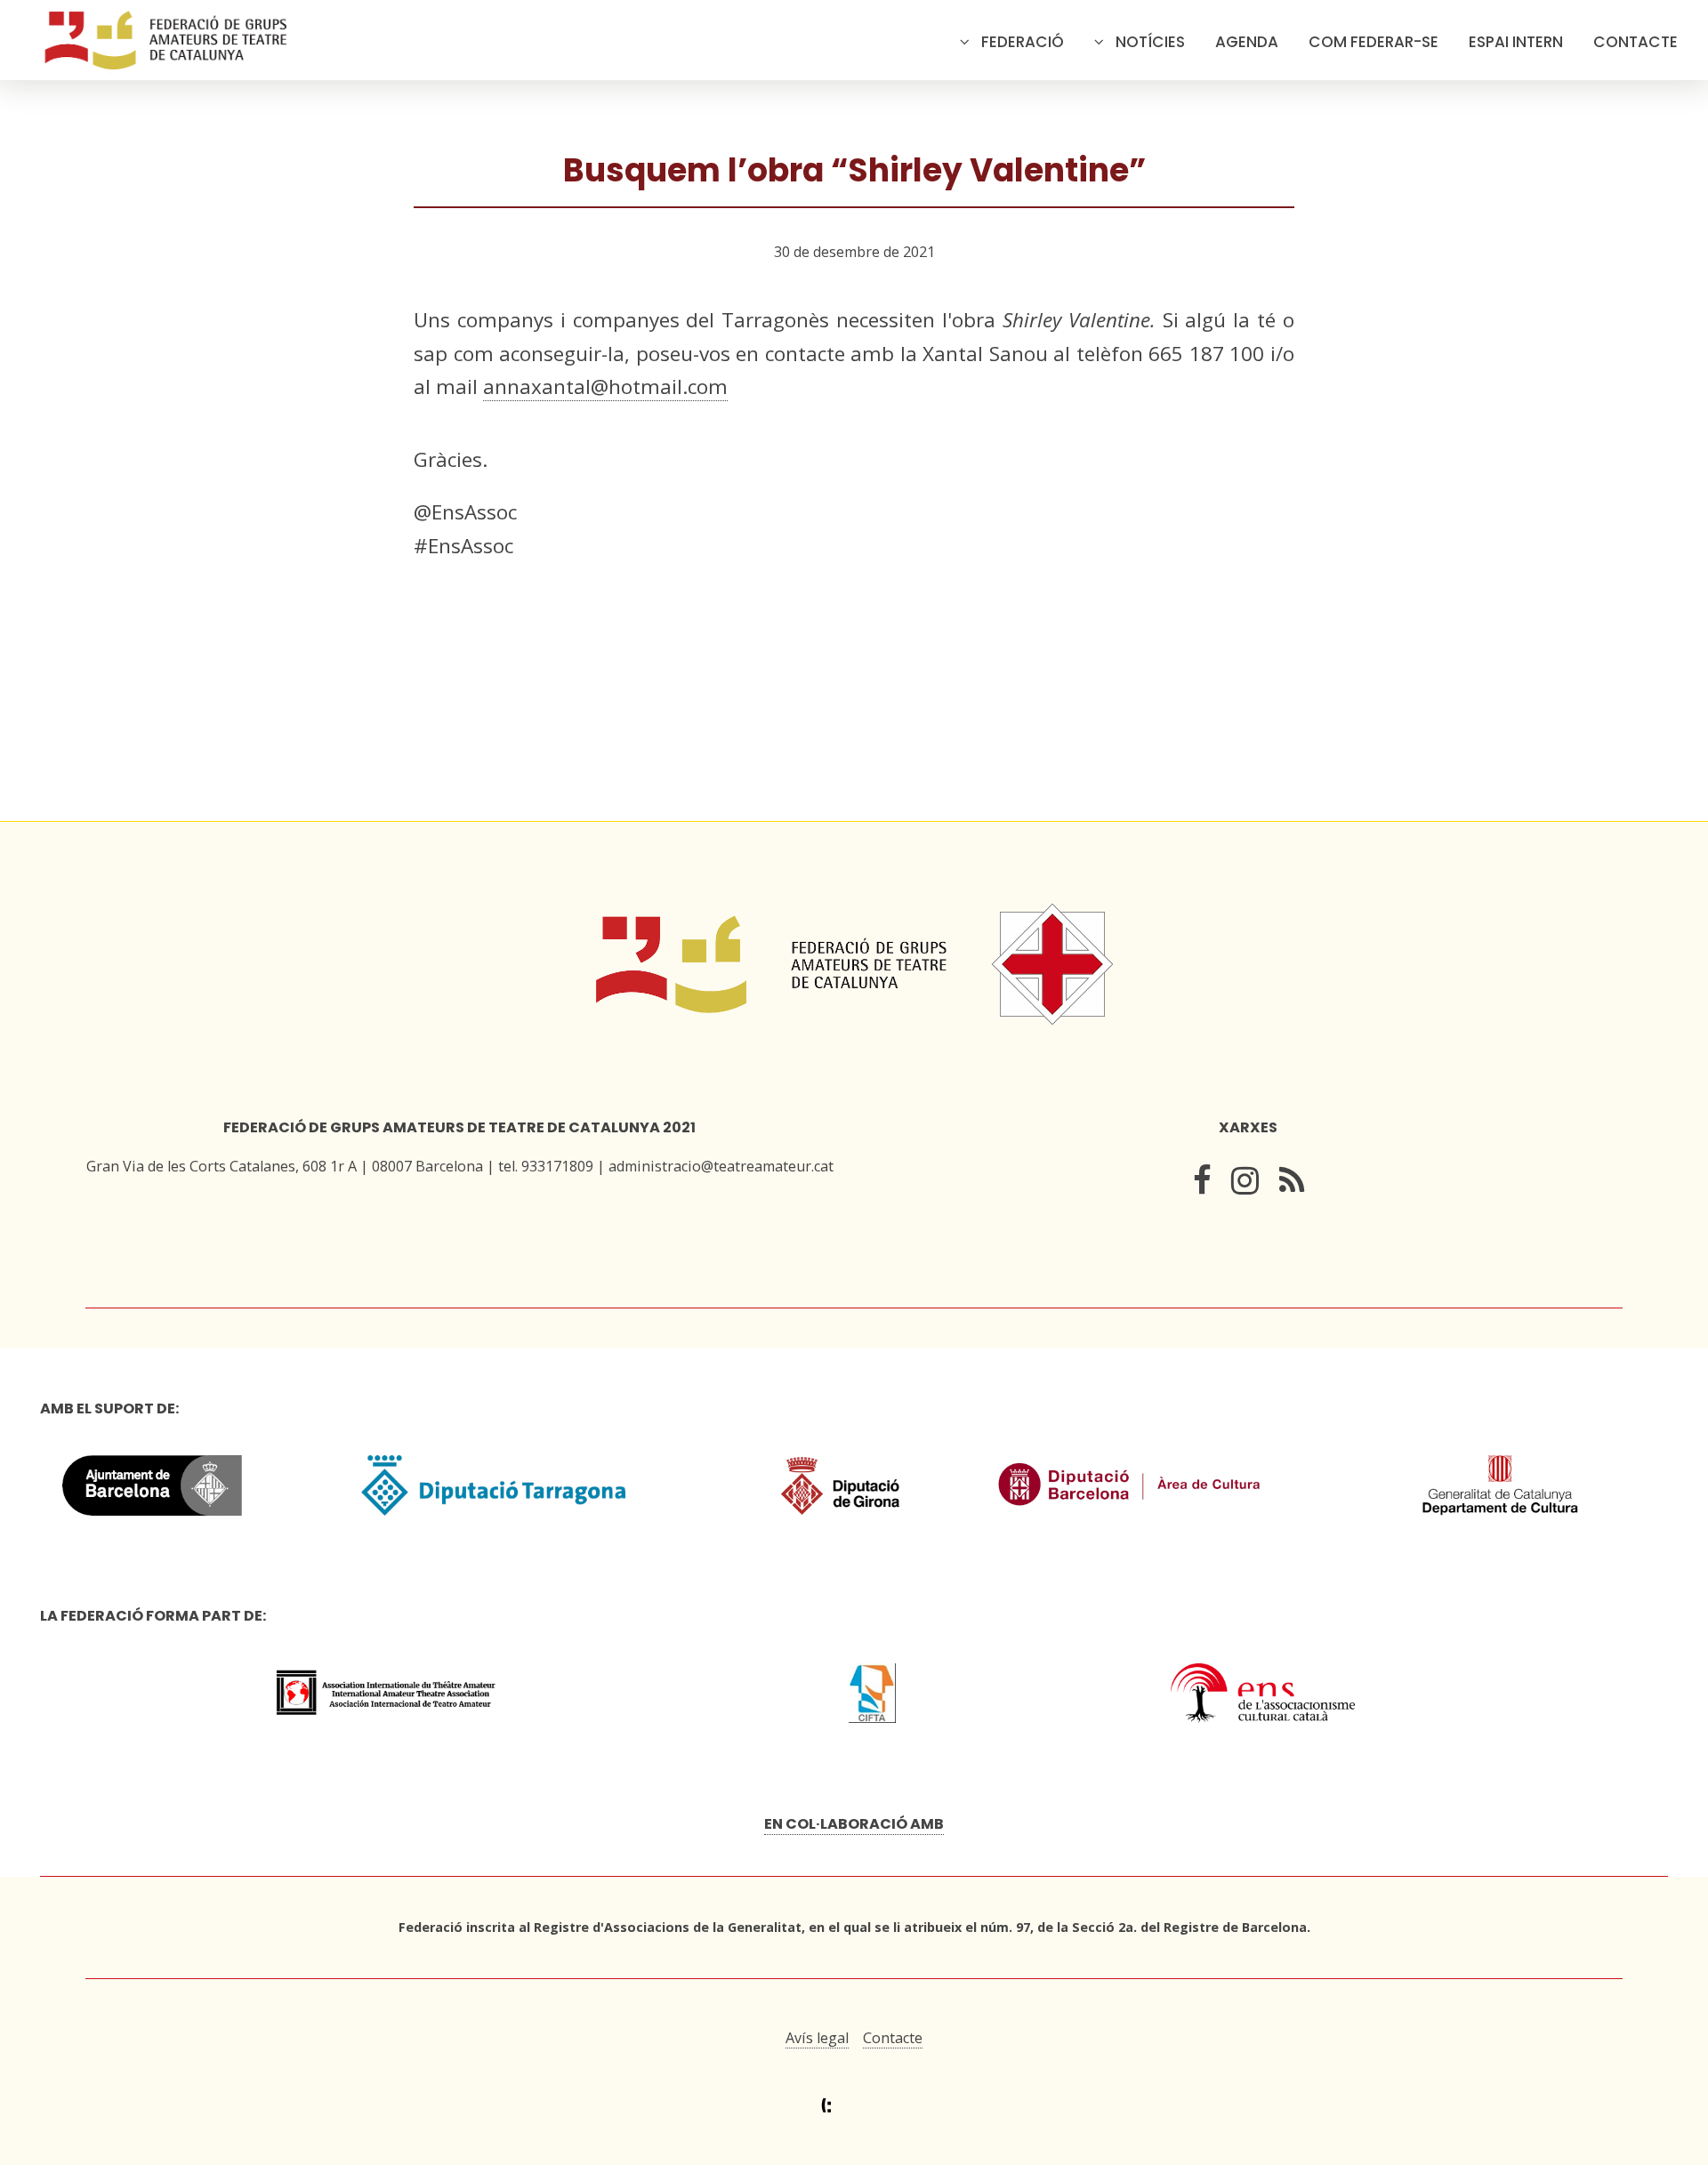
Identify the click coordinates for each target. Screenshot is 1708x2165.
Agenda (1247, 42)
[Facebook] (1202, 1184)
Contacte (1635, 42)
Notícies (1150, 42)
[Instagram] (1245, 1184)
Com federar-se (1374, 42)
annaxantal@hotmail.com (605, 386)
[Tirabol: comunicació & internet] (854, 2106)
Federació (1023, 42)
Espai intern (1516, 42)
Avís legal (817, 2038)
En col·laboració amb (854, 1824)
